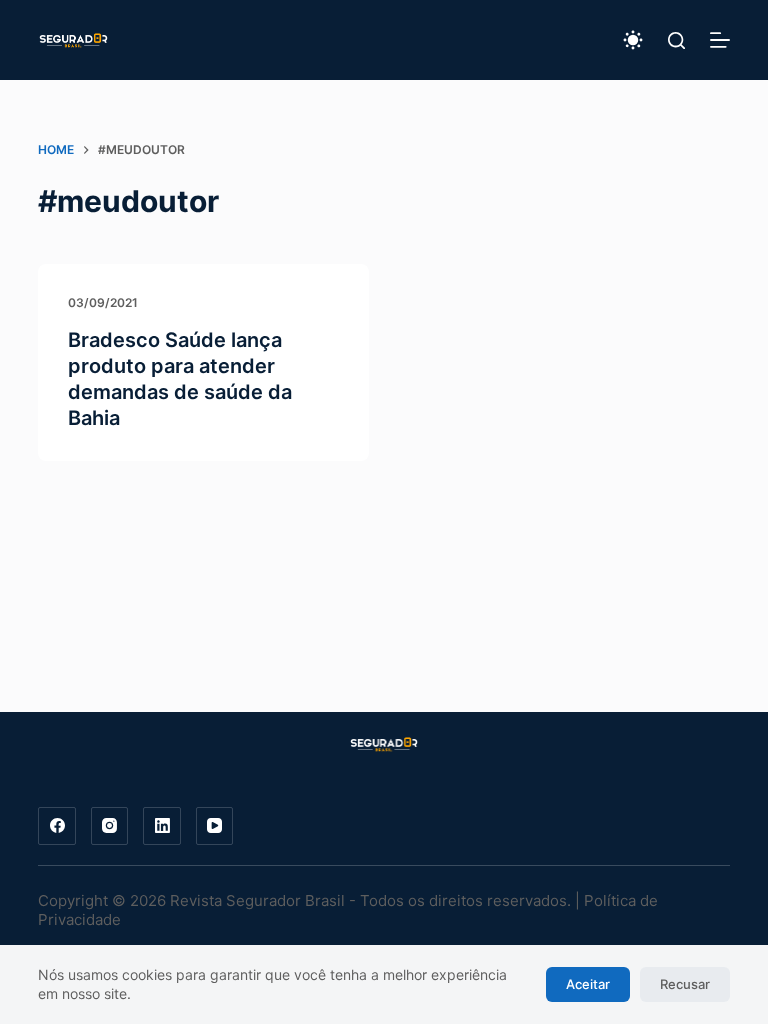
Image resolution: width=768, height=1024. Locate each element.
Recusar (685, 984)
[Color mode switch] (633, 40)
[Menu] (720, 40)
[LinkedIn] (162, 826)
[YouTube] (215, 826)
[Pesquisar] (676, 40)
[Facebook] (57, 826)
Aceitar (588, 984)
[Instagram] (110, 826)
